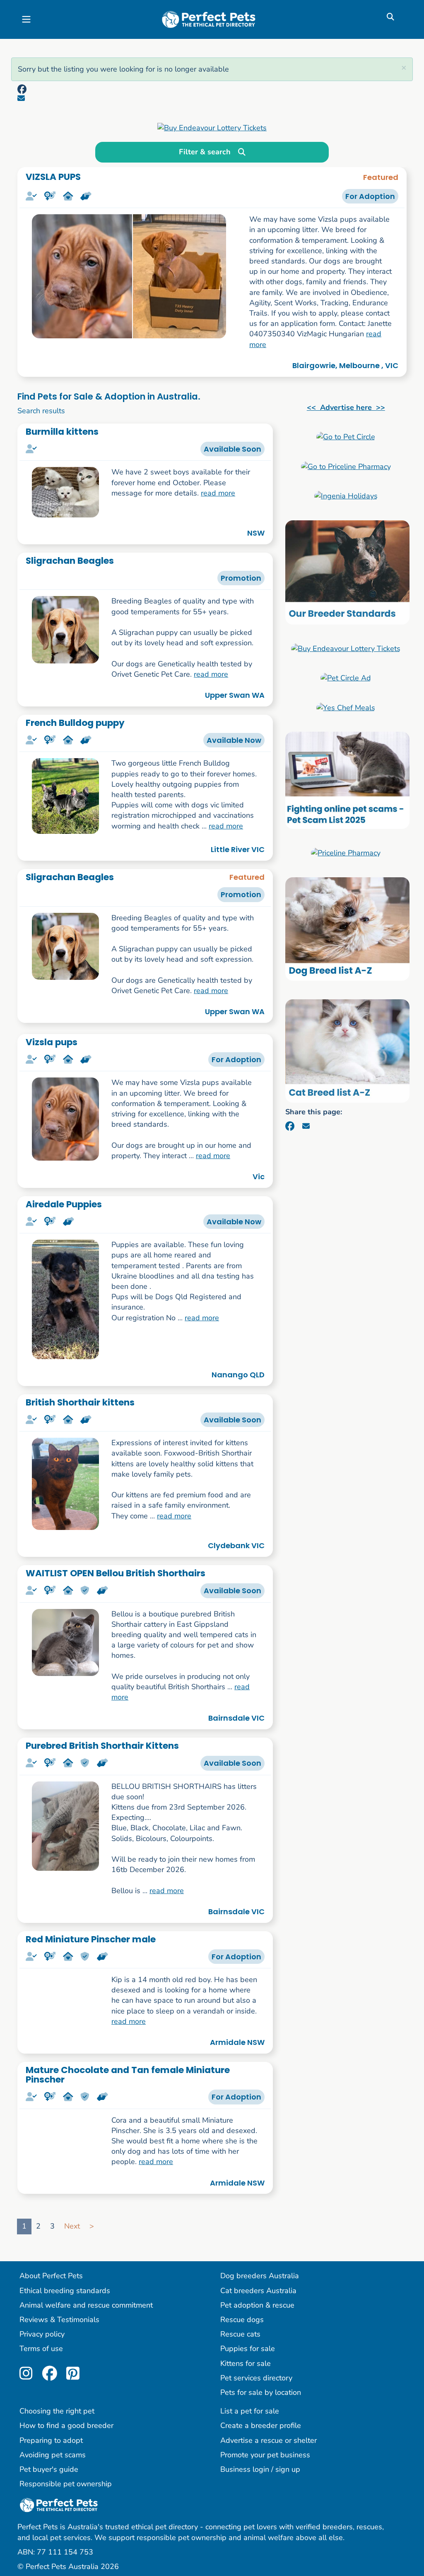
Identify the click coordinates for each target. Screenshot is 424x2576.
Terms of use (41, 2350)
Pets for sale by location (261, 2394)
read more (218, 493)
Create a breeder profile (261, 2427)
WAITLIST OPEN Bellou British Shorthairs (116, 1573)
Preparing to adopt (51, 2441)
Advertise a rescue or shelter (269, 2441)
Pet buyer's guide (49, 2471)
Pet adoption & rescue (257, 2306)
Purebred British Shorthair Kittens (102, 1746)
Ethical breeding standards (65, 2291)
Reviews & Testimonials (59, 2321)
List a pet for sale (250, 2412)
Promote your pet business (265, 2456)
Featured (381, 177)
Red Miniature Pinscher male (91, 1939)
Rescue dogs (242, 2321)
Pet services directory (256, 2379)
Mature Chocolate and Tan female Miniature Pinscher (128, 2075)
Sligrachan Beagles (70, 561)
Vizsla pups (52, 1042)
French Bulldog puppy (75, 723)
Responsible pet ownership (66, 2485)
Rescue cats (240, 2335)
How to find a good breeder (66, 2427)
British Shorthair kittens (80, 1402)
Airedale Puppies (64, 1204)
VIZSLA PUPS (53, 177)
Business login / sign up (260, 2471)
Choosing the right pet (57, 2412)
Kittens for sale (246, 2364)
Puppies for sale (248, 2350)
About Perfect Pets (51, 2277)
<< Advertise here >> (346, 407)
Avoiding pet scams (53, 2456)
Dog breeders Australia (260, 2277)
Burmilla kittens (62, 432)
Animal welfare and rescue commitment (86, 2306)
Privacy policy (42, 2335)
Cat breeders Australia (258, 2291)
